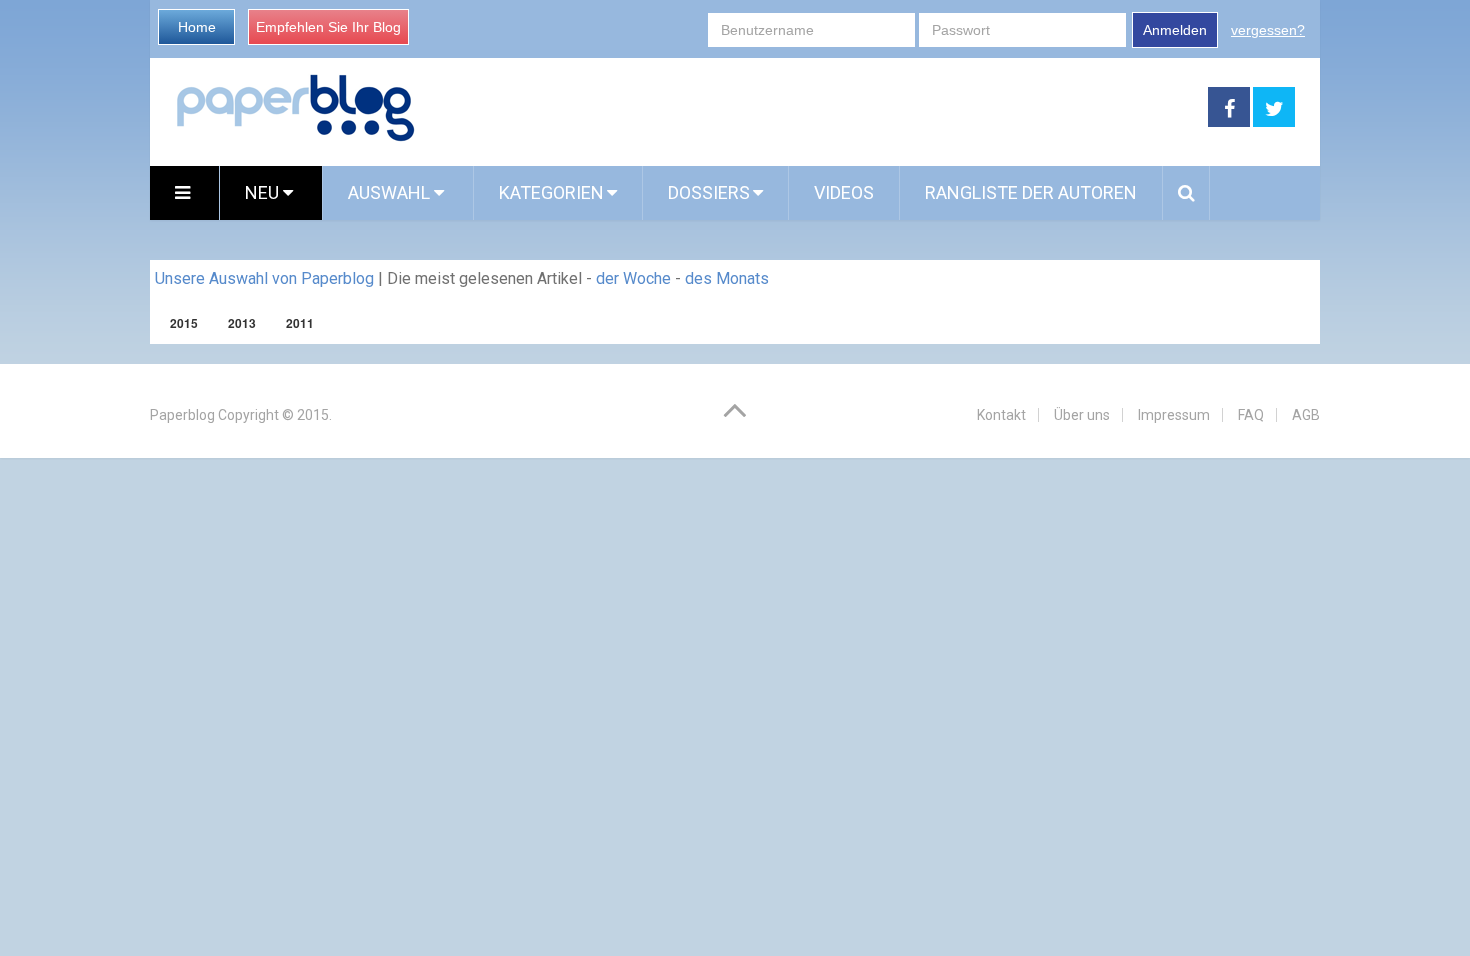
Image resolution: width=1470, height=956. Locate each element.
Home (197, 27)
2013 (242, 323)
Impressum (1174, 415)
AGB (1306, 415)
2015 (184, 323)
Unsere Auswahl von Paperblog (264, 278)
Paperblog (182, 415)
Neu (264, 192)
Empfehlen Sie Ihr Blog (328, 27)
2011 (300, 323)
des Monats (727, 278)
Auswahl (391, 192)
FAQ (1251, 415)
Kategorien (551, 192)
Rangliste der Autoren (1031, 192)
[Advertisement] (812, 108)
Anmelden (1175, 30)
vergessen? (1268, 30)
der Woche (633, 278)
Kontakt (1001, 415)
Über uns (1082, 415)
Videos (844, 192)
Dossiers (709, 192)
